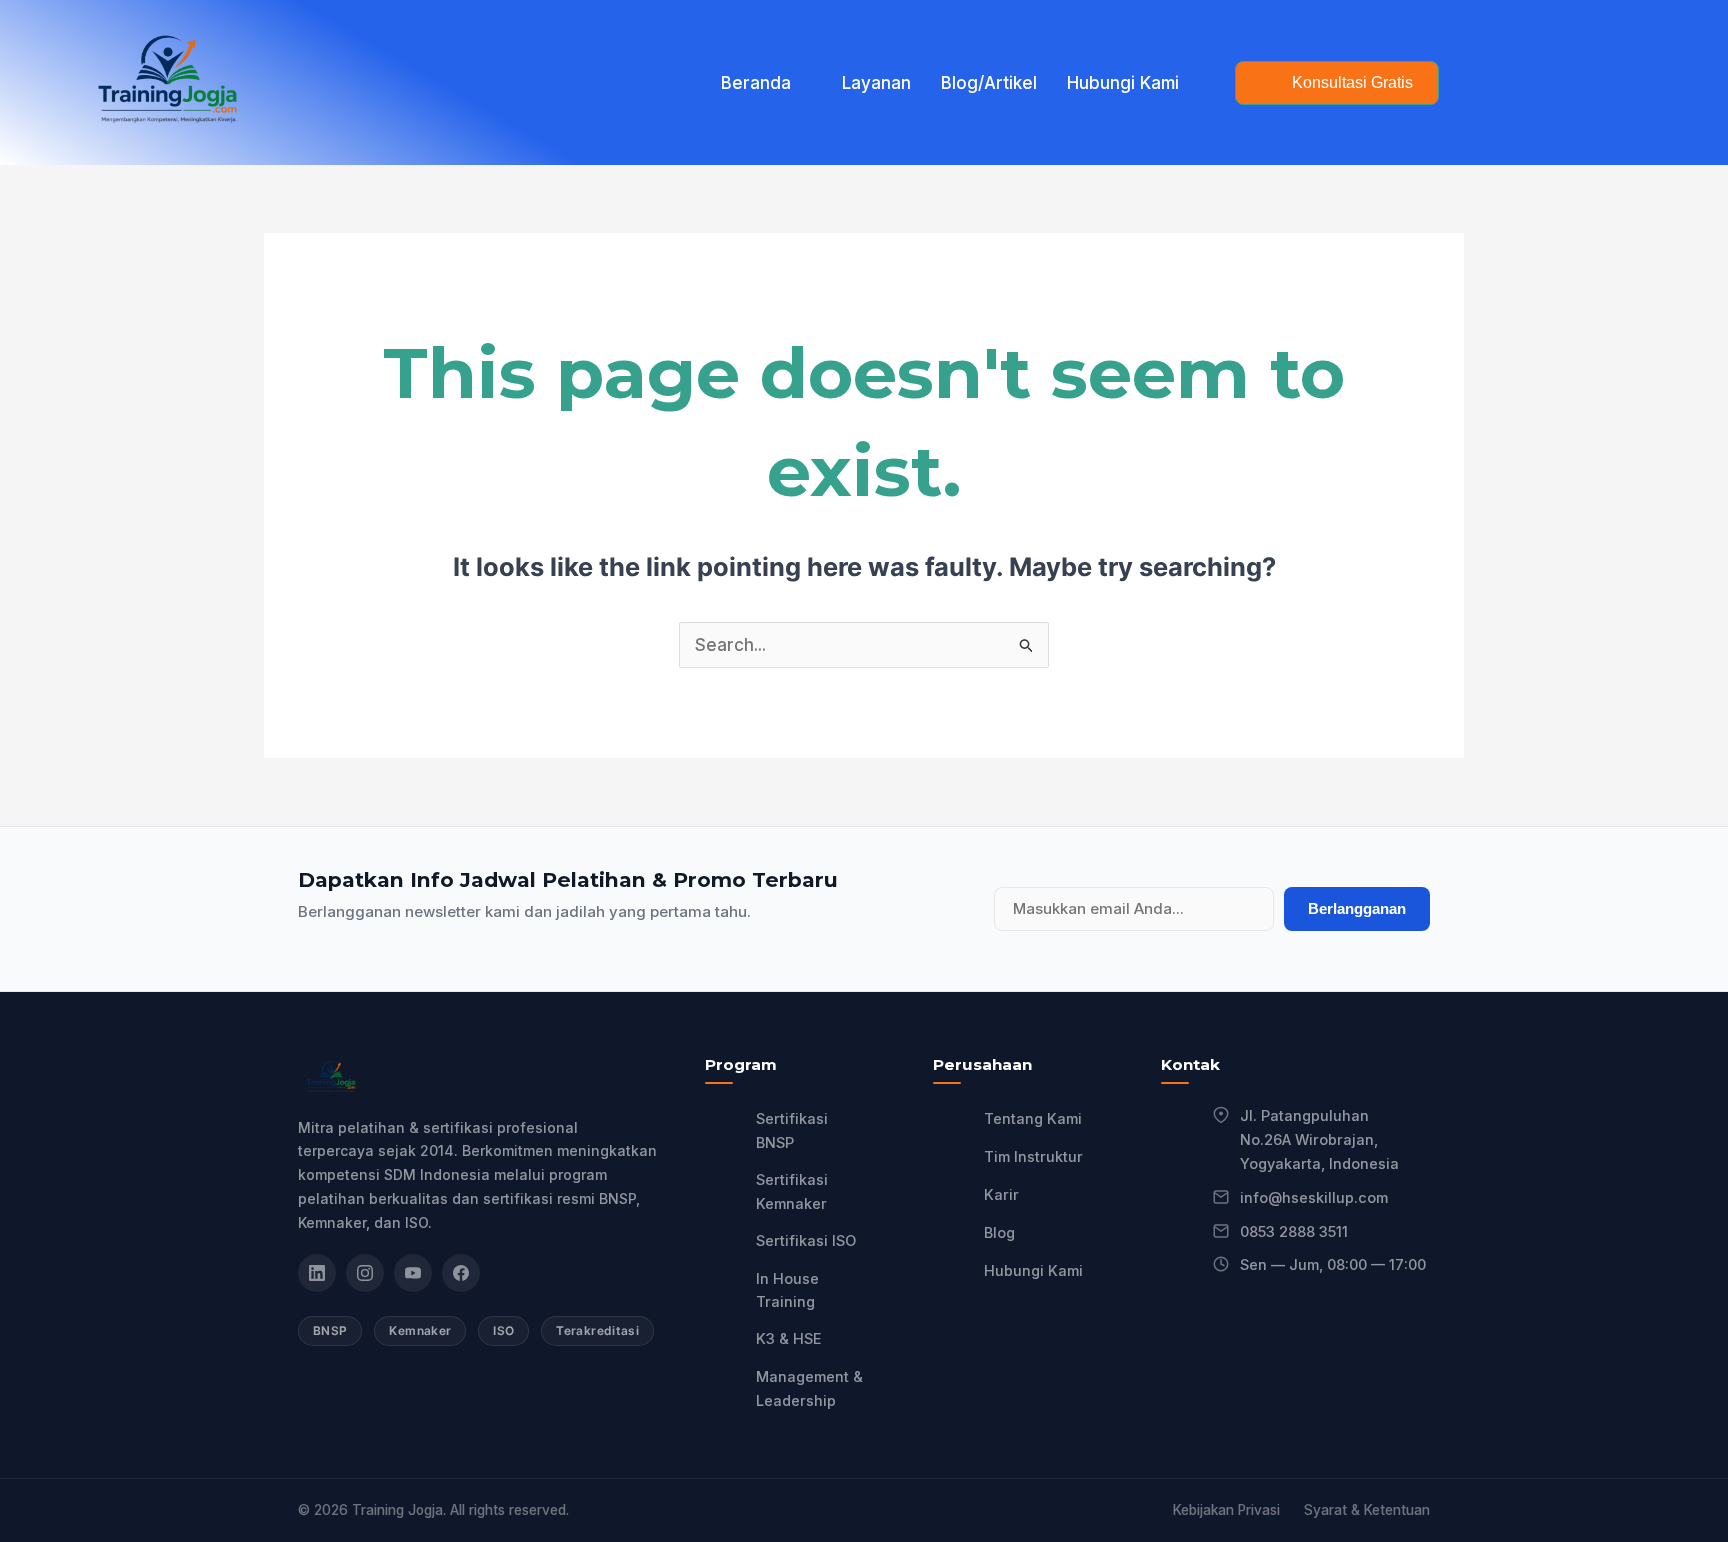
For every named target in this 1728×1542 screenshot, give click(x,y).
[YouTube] (413, 1273)
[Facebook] (461, 1273)
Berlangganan (1357, 908)
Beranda (756, 83)
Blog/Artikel (989, 83)
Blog (999, 1232)
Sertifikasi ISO (806, 1240)
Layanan (876, 83)
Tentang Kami (1033, 1118)
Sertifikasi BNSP (792, 1130)
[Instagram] (365, 1273)
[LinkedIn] (317, 1273)
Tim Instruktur (1033, 1156)
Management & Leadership (809, 1388)
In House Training (787, 1290)
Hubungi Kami (1123, 83)
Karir (1001, 1194)
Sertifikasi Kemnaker (792, 1191)
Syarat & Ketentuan (1367, 1510)
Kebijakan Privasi (1226, 1510)
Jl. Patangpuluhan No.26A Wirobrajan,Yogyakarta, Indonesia (1319, 1139)
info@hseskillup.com (1314, 1197)
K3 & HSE (789, 1338)
